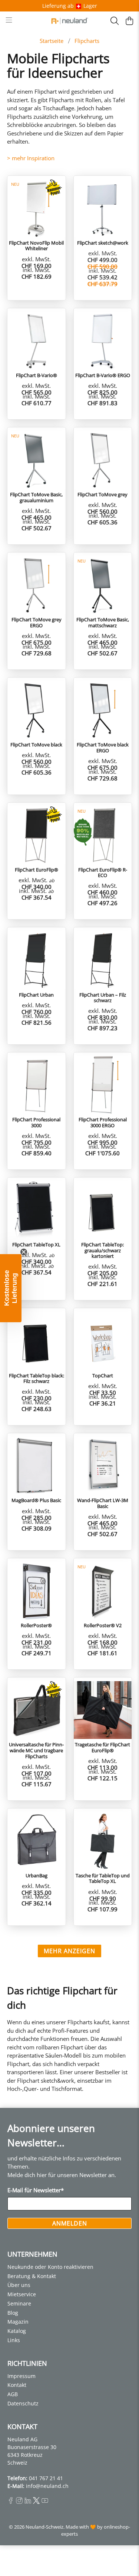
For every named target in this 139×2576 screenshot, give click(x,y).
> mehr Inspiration (31, 158)
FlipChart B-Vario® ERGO (103, 375)
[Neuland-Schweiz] (70, 21)
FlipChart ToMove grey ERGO (37, 622)
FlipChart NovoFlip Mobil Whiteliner (36, 246)
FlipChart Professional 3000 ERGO (103, 1122)
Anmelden (70, 2223)
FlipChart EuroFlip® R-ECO (103, 872)
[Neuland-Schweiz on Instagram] (19, 2502)
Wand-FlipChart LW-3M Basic (103, 1503)
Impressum (21, 2376)
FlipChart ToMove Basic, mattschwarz (103, 622)
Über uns (19, 2285)
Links (14, 2340)
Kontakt (17, 2385)
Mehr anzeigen (69, 1951)
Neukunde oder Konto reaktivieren (50, 2267)
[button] (11, 1288)
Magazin (18, 2322)
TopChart (103, 1376)
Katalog (17, 2331)
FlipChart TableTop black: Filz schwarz (37, 1378)
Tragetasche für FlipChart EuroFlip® (102, 1747)
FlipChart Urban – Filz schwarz (103, 998)
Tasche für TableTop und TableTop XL (103, 1878)
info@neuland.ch (47, 2486)
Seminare (19, 2303)
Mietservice (22, 2294)
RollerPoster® (36, 1625)
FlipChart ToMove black (36, 745)
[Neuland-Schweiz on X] (36, 2502)
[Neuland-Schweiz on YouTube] (45, 2502)
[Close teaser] (24, 1252)
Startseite (52, 41)
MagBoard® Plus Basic (36, 1500)
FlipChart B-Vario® (37, 375)
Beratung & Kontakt (32, 2276)
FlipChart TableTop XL (36, 1245)
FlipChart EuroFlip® (37, 870)
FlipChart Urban (36, 995)
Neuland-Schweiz (44, 2527)
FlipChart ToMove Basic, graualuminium (36, 497)
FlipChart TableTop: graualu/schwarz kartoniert (102, 1250)
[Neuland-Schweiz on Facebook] (11, 2502)
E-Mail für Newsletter (36, 2190)
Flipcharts (87, 41)
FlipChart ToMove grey (102, 494)
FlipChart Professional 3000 (36, 1122)
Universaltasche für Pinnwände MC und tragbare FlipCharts (36, 1750)
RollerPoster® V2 (103, 1625)
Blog (13, 2313)
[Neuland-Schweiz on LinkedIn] (28, 2502)
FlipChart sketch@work (103, 243)
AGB (13, 2394)
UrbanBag (37, 1875)
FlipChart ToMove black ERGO (103, 747)
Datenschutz (23, 2403)
